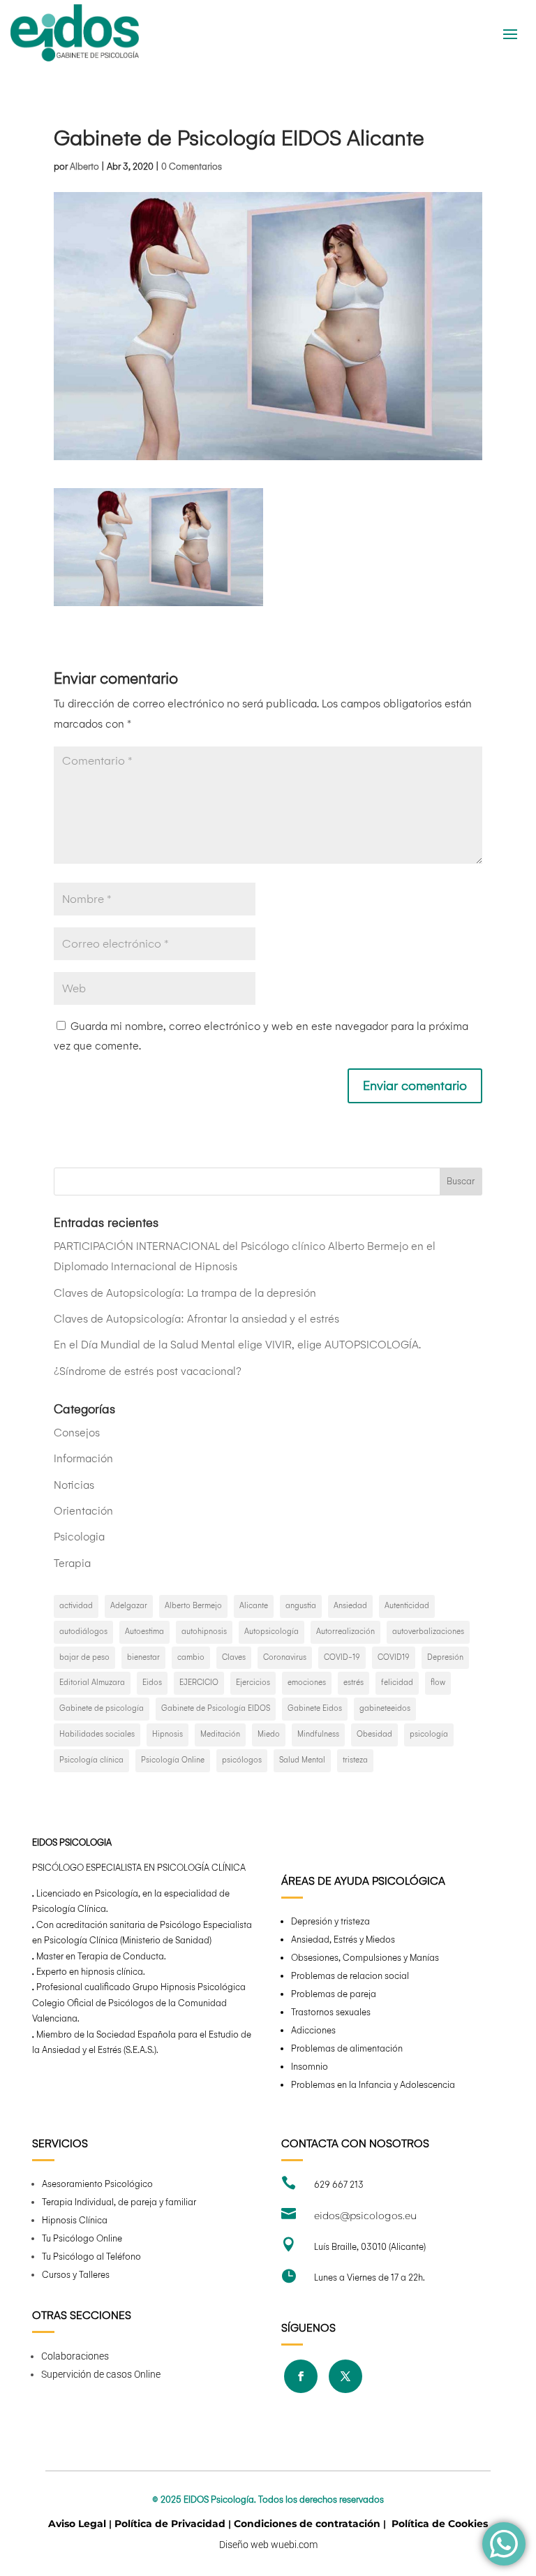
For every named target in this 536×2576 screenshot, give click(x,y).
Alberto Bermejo (193, 1606)
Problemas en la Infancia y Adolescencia (373, 2085)
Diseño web (245, 2545)
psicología (429, 1734)
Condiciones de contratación (307, 2524)
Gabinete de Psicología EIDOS (216, 1708)
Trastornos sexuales (331, 2012)
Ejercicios (253, 1683)
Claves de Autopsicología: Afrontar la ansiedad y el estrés (196, 1319)
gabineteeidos (385, 1708)
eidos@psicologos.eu (365, 2216)
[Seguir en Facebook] (301, 2376)
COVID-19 (342, 1657)
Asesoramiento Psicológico (97, 2184)
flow (438, 1683)
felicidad (397, 1683)
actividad (76, 1606)
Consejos (77, 1433)
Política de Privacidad (170, 2524)
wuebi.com (294, 2545)
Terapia (72, 1563)
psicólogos (242, 1760)
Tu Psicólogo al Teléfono (91, 2257)
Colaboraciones (75, 2356)
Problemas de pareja (334, 1994)
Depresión (445, 1657)
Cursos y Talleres (76, 2275)
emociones (307, 1683)
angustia (301, 1606)
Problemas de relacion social (350, 1976)
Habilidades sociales (97, 1734)
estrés (353, 1683)
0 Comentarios (192, 167)
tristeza (355, 1760)
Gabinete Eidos (315, 1708)
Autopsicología (271, 1632)
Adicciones (313, 2030)
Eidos (152, 1683)
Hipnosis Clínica (75, 2220)
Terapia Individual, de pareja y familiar (119, 2202)
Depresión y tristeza (330, 1921)
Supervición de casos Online (101, 2374)
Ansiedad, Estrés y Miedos (343, 1940)
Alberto (84, 167)
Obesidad (374, 1734)
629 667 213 (339, 2185)
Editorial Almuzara (92, 1683)
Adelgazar (129, 1606)
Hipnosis (167, 1734)
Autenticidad (407, 1606)
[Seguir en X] (345, 2376)
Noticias (74, 1485)
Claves (234, 1657)
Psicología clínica (91, 1760)
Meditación (220, 1734)
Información (83, 1458)
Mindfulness (318, 1734)
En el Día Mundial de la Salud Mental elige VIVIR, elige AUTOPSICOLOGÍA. (237, 1345)
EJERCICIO (199, 1683)
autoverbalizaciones (428, 1632)
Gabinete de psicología (102, 1708)
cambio (191, 1657)
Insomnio (310, 2067)
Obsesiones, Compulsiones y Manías (365, 1958)
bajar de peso (84, 1657)
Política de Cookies (440, 2524)
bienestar (143, 1657)
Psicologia (79, 1537)
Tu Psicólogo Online (82, 2238)
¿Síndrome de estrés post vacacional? (148, 1371)
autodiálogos (83, 1632)
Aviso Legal (77, 2524)
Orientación (83, 1511)
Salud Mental (302, 1760)
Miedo (269, 1734)
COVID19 (394, 1657)
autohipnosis (204, 1632)
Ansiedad (350, 1606)
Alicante (254, 1606)
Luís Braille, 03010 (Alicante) (370, 2247)
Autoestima (144, 1632)
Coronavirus (285, 1657)
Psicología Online (173, 1760)
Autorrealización (345, 1632)
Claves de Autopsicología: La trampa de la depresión (185, 1293)
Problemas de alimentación (347, 2048)
